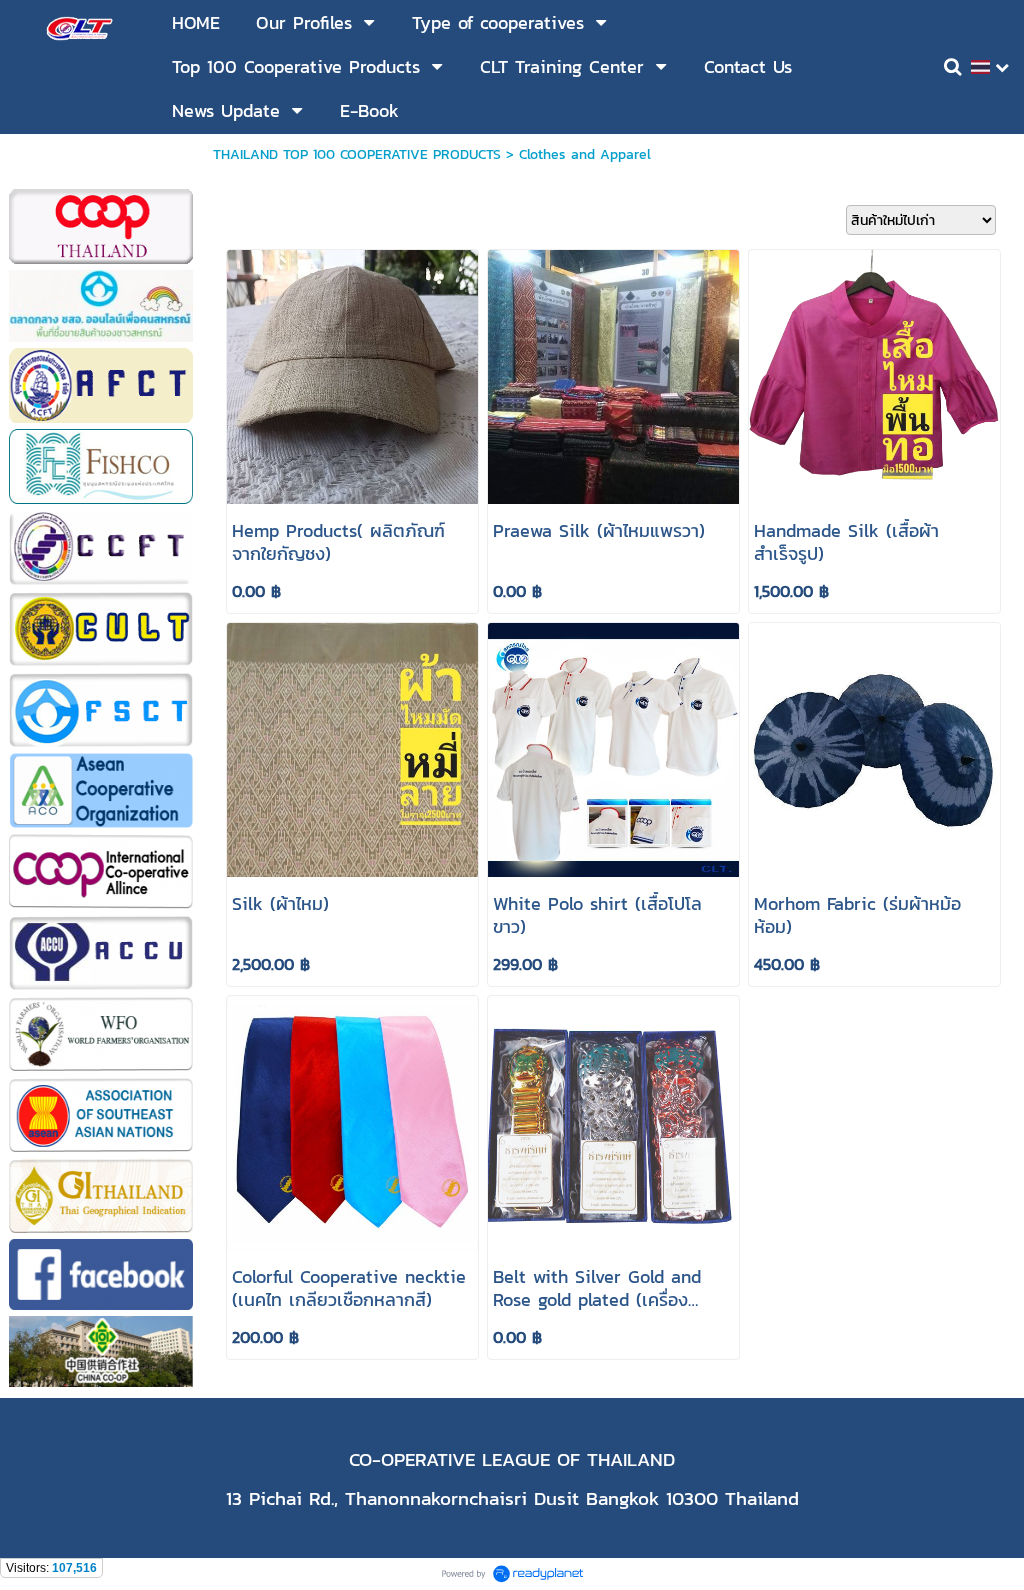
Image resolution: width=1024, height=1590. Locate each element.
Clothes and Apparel (585, 154)
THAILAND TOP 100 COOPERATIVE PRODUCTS (357, 154)
